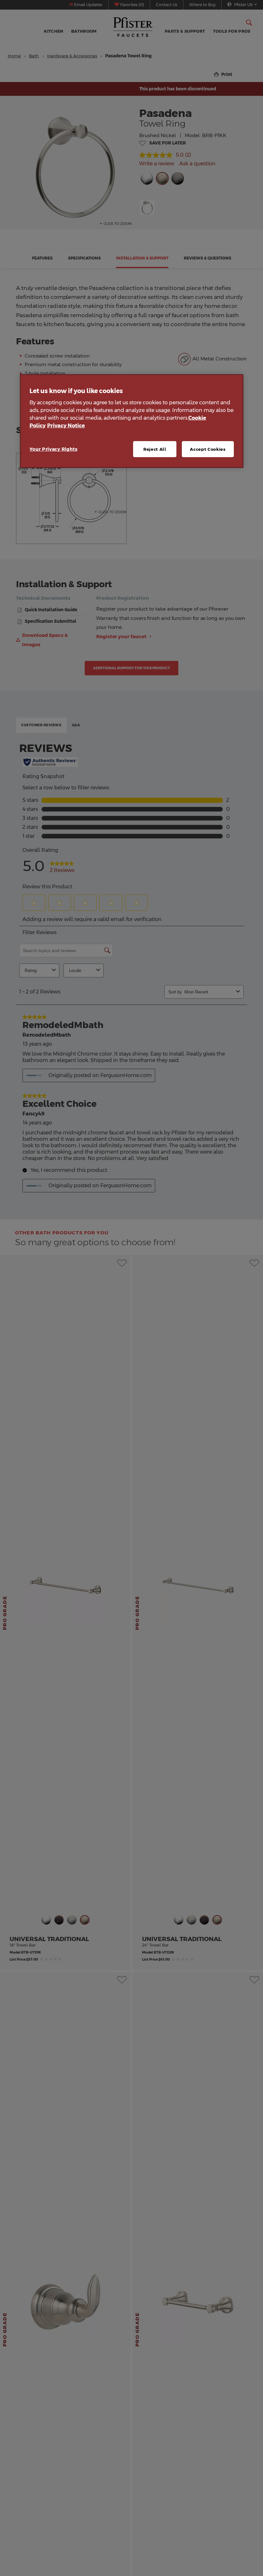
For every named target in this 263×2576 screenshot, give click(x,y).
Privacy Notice (66, 426)
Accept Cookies (208, 449)
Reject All (155, 449)
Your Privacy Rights (54, 449)
